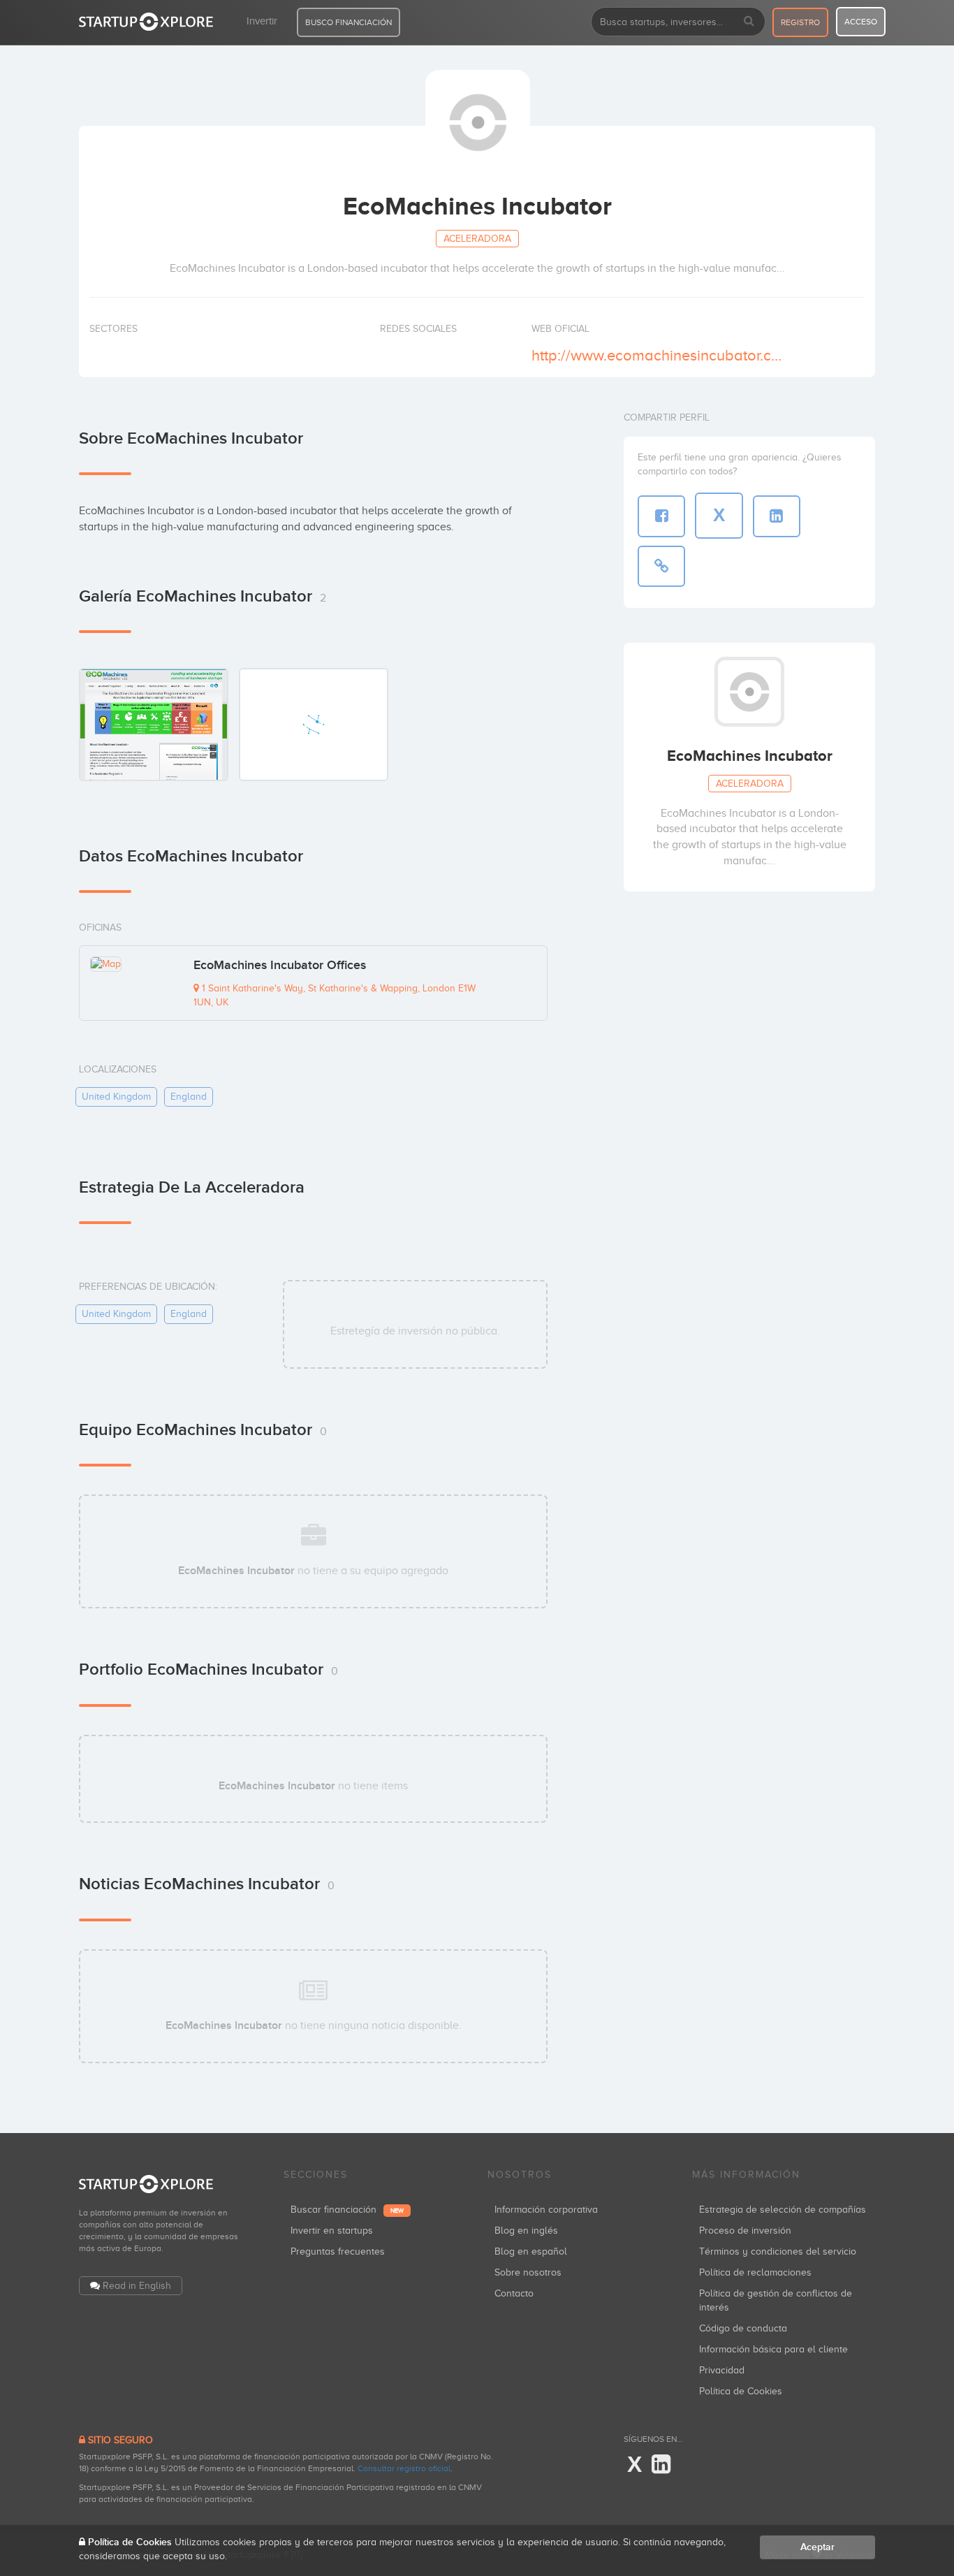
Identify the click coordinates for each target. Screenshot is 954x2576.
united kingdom (116, 1097)
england (189, 1097)
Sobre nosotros (528, 2272)
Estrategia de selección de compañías (783, 2210)
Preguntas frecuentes (338, 2251)
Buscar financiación (347, 2210)
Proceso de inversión (745, 2231)
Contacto (514, 2293)
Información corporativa (546, 2210)
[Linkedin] (661, 2465)
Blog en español (531, 2251)
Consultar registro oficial (404, 2468)
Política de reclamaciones (755, 2272)
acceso (861, 22)
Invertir (262, 21)
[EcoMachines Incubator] (154, 724)
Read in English (137, 2286)
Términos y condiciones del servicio (778, 2251)
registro (800, 22)
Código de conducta (743, 2328)
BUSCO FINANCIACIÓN (348, 22)
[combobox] (678, 22)
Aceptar (817, 2547)
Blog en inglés (526, 2231)
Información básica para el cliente (773, 2349)
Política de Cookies (741, 2391)
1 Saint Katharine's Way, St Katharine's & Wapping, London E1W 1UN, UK (335, 995)
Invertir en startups (332, 2231)
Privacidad (722, 2370)
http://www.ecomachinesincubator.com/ (658, 355)
